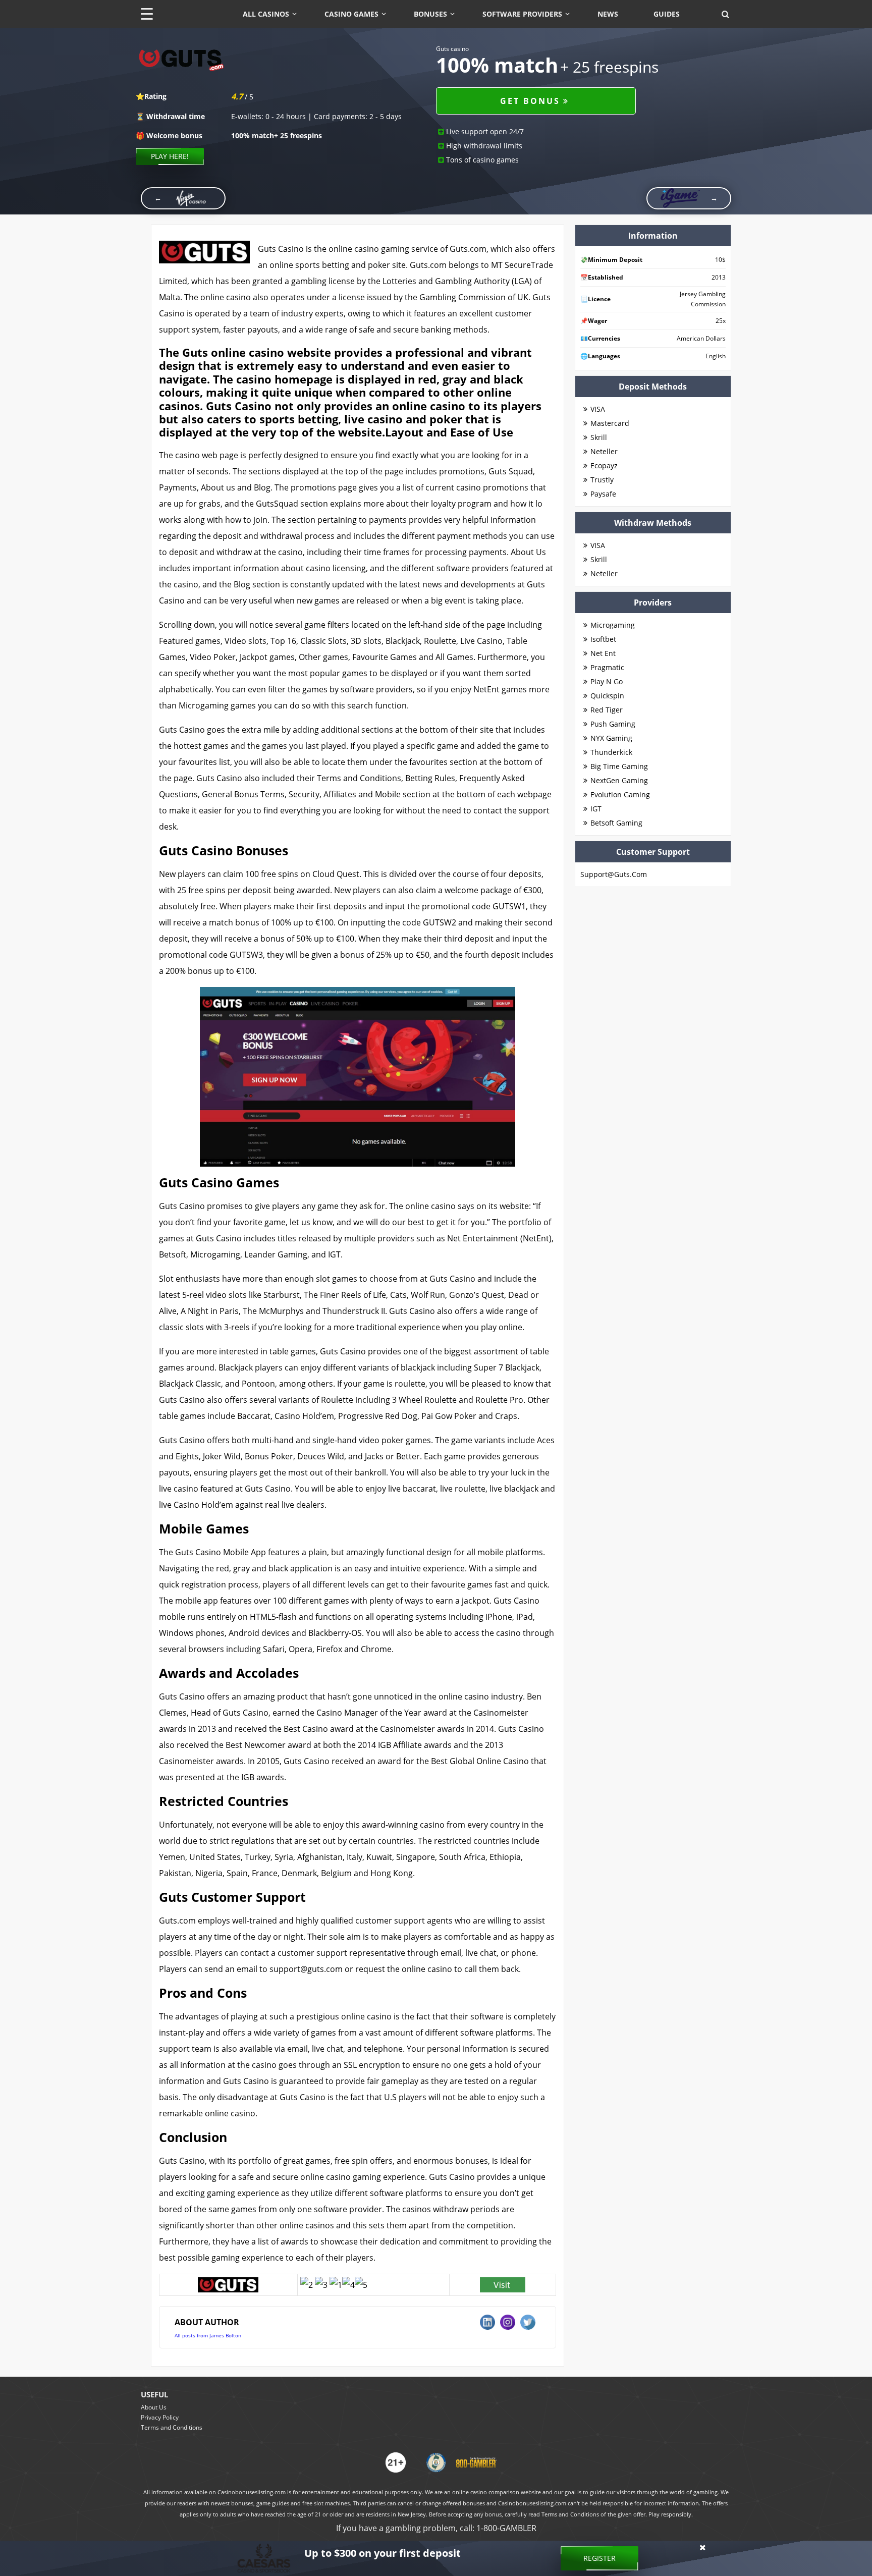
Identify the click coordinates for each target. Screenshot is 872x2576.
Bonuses (430, 14)
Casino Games (351, 14)
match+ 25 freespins (277, 135)
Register (599, 2558)
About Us (154, 2407)
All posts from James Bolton (208, 2335)
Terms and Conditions (172, 2427)
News (608, 14)
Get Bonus (530, 101)
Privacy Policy (160, 2417)
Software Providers (522, 14)
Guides (667, 14)
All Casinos (266, 14)
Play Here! (170, 156)
